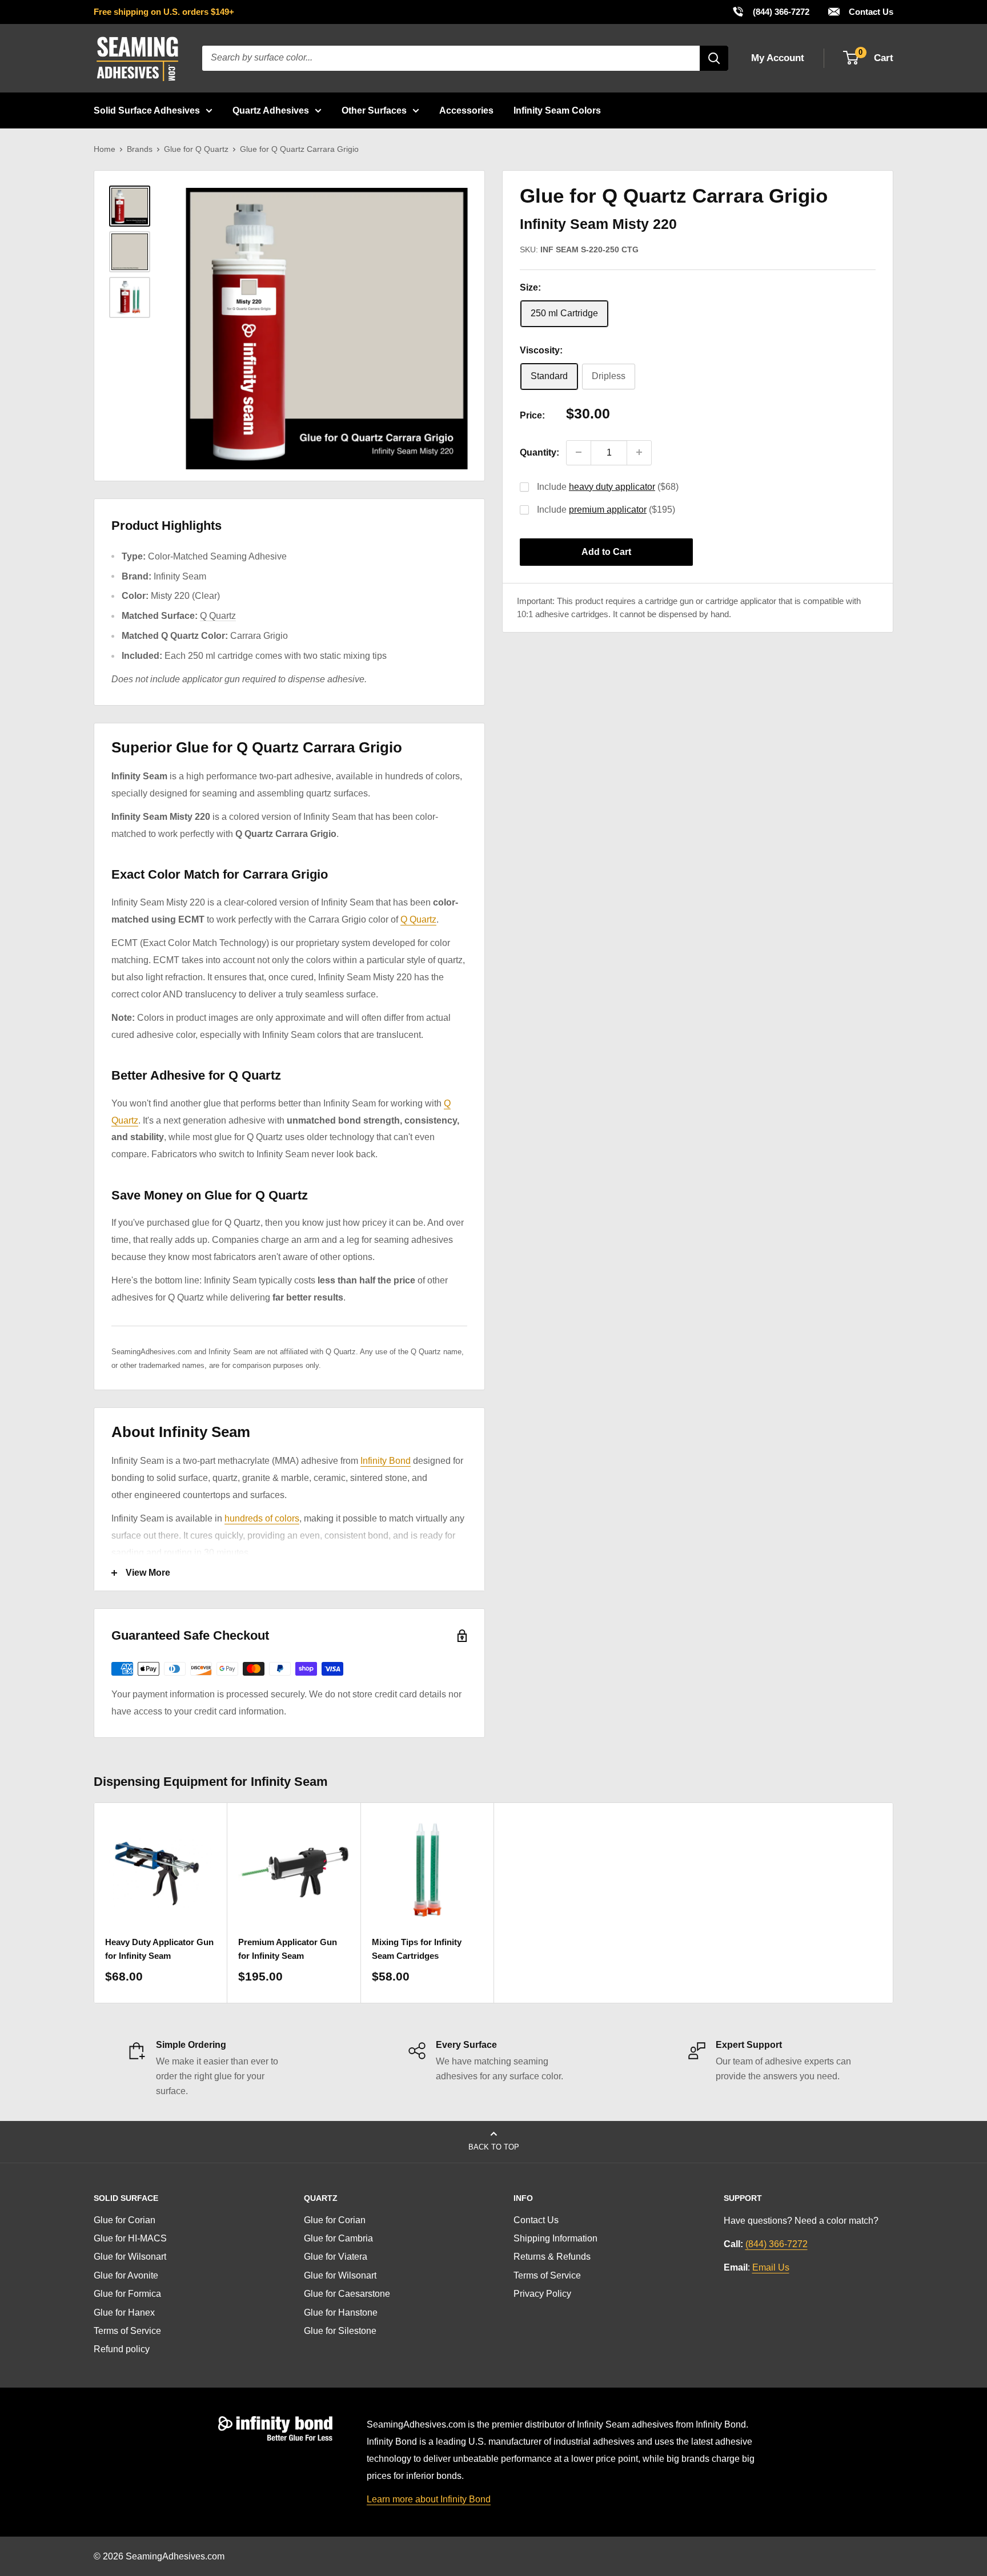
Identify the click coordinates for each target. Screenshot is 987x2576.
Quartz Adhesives (271, 110)
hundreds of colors (262, 1518)
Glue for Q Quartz (196, 149)
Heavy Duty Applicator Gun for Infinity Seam (159, 1949)
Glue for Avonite (126, 2275)
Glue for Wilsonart (130, 2257)
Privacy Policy (542, 2294)
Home (105, 149)
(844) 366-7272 (771, 11)
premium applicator (608, 509)
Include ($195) (606, 509)
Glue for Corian (125, 2220)
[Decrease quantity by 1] (579, 452)
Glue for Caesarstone (347, 2294)
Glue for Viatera (336, 2257)
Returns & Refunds (552, 2257)
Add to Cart (606, 551)
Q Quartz (218, 616)
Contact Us (870, 12)
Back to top (494, 2147)
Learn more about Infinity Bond (429, 2499)
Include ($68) (608, 486)
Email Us (771, 2267)
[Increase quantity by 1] (639, 452)
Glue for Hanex (124, 2313)
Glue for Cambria (338, 2238)
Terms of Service (127, 2331)
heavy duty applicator (612, 486)
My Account (778, 58)
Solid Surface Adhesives (147, 110)
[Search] (714, 58)
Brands (140, 149)
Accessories (466, 110)
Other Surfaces (374, 110)
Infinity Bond (386, 1461)
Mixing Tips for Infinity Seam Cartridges (417, 1949)
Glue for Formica (127, 2294)
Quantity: (539, 452)
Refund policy (122, 2349)
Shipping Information (555, 2238)
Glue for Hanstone (341, 2313)
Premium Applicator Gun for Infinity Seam (288, 1949)
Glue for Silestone (340, 2331)
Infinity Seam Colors (557, 110)
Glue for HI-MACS (130, 2238)
